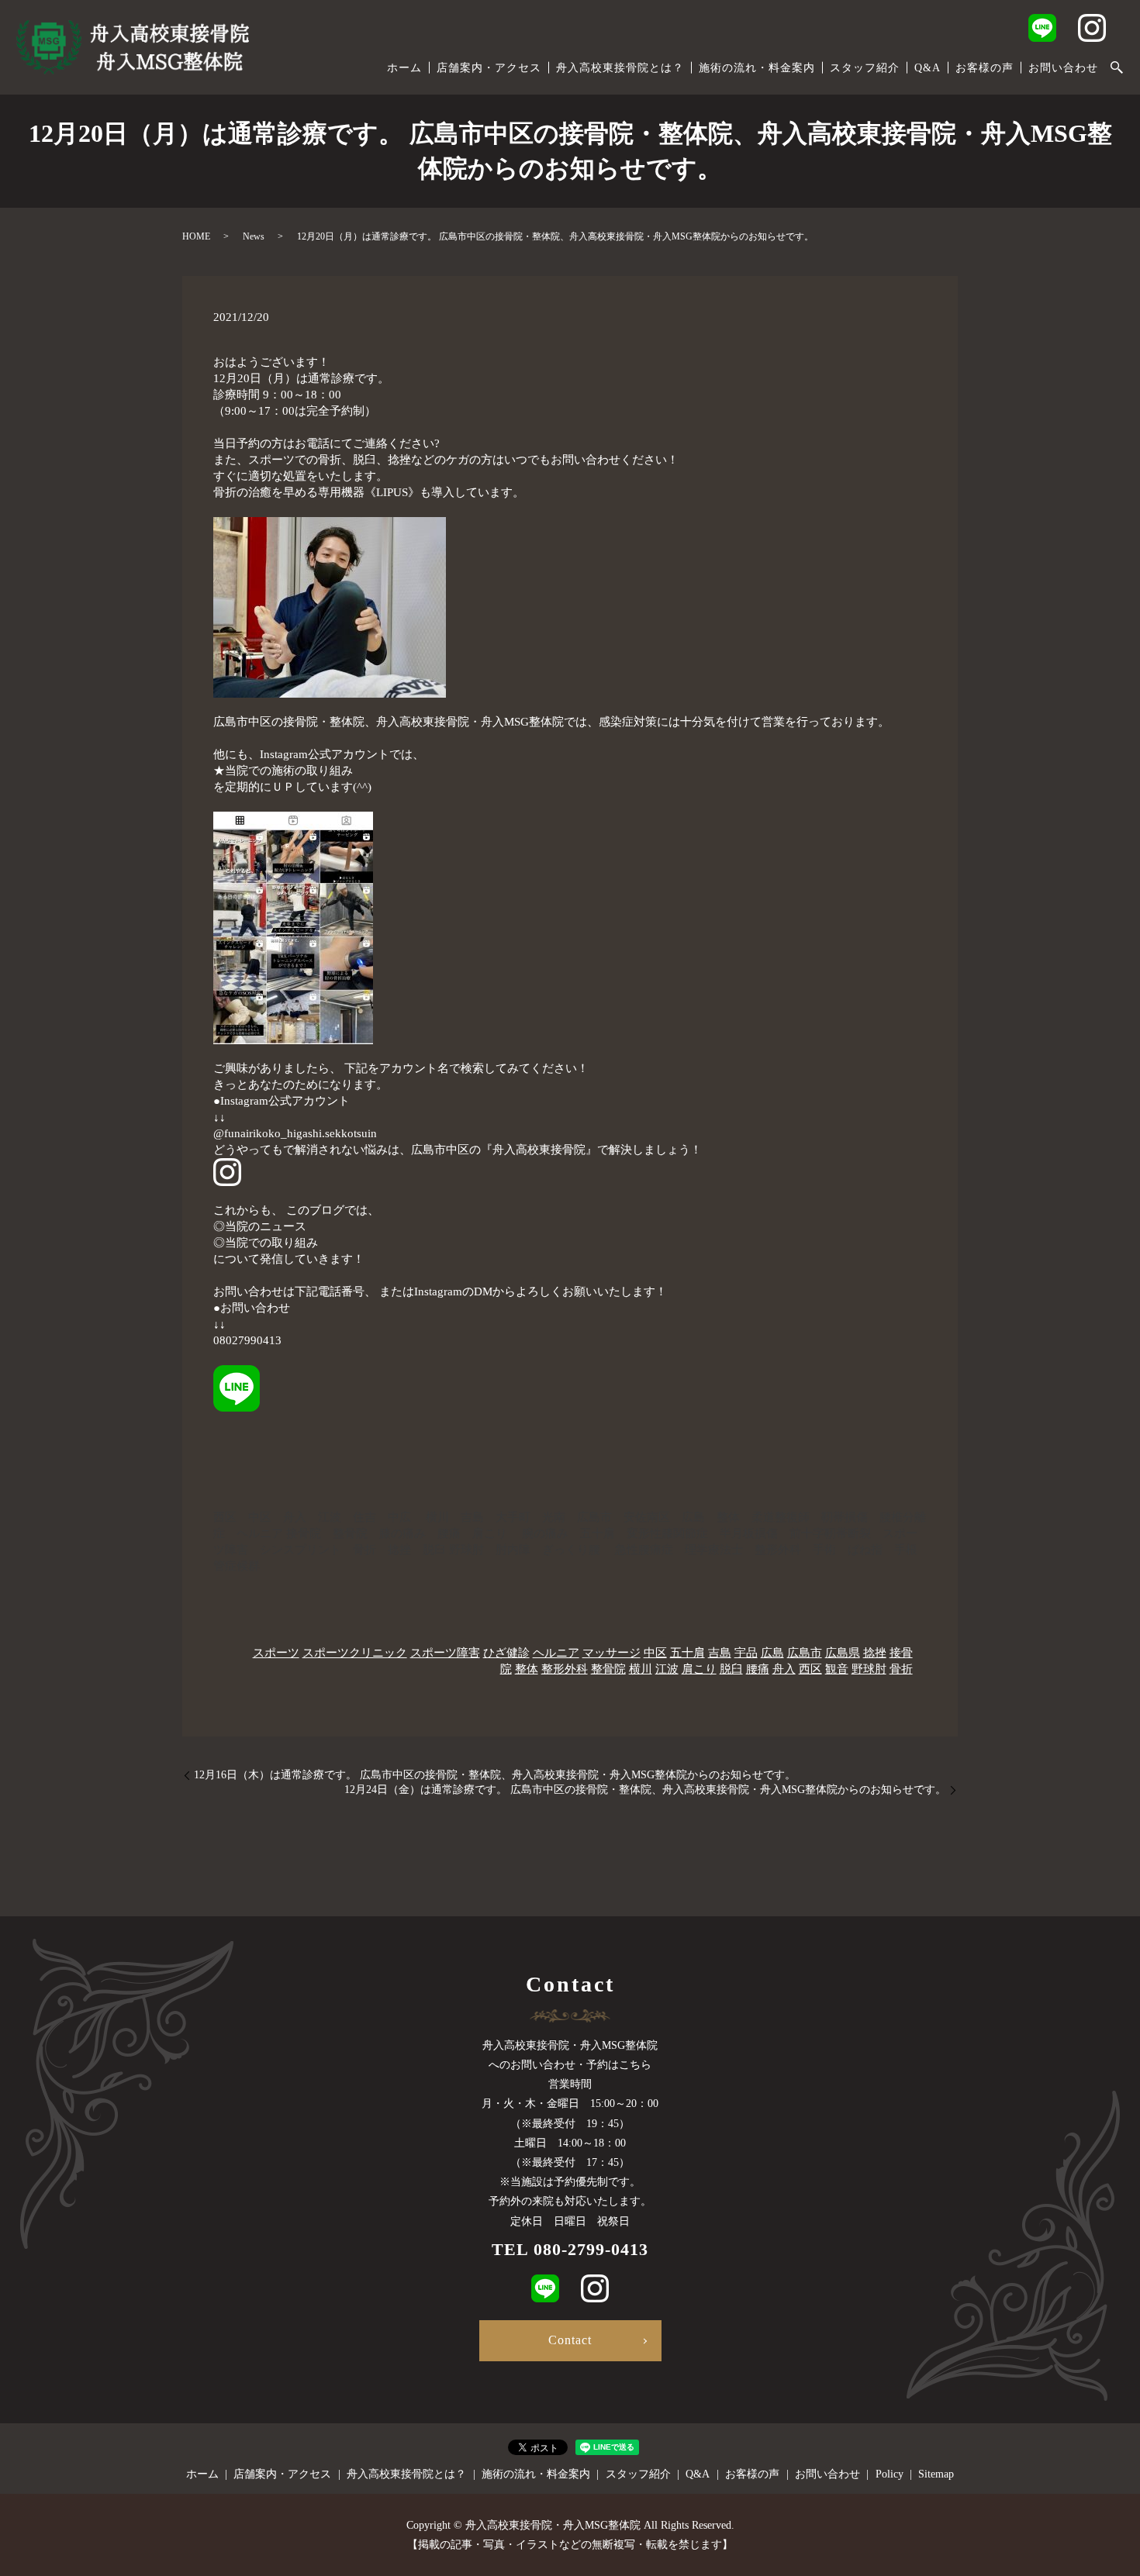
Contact (570, 2340)
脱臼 (731, 1669)
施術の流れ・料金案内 (757, 68)
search (1117, 68)
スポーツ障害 (445, 1653)
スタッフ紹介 (865, 68)
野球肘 (869, 1669)
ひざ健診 (506, 1653)
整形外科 (565, 1669)
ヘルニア (556, 1653)
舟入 (784, 1669)
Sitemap (936, 2474)
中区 (655, 1653)
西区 (810, 1669)
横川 (641, 1669)
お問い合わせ (1063, 68)
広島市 (805, 1653)
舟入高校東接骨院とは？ (620, 68)
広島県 (843, 1653)
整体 (527, 1669)
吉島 (720, 1653)
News (254, 236)
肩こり (699, 1669)
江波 (667, 1669)
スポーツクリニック (355, 1653)
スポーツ (276, 1653)
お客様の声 (985, 68)
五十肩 (687, 1653)
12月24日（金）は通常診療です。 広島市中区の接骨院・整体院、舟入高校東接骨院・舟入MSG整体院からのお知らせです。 (645, 1790)
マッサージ (611, 1653)
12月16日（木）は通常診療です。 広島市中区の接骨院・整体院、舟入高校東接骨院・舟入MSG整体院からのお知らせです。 (495, 1775)
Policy (890, 2474)
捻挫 (875, 1653)
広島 (772, 1653)
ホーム (404, 68)
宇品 (746, 1653)
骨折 (901, 1669)
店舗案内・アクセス (489, 68)
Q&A (928, 68)
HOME (196, 236)
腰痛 (758, 1669)
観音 (837, 1669)
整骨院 (608, 1669)
